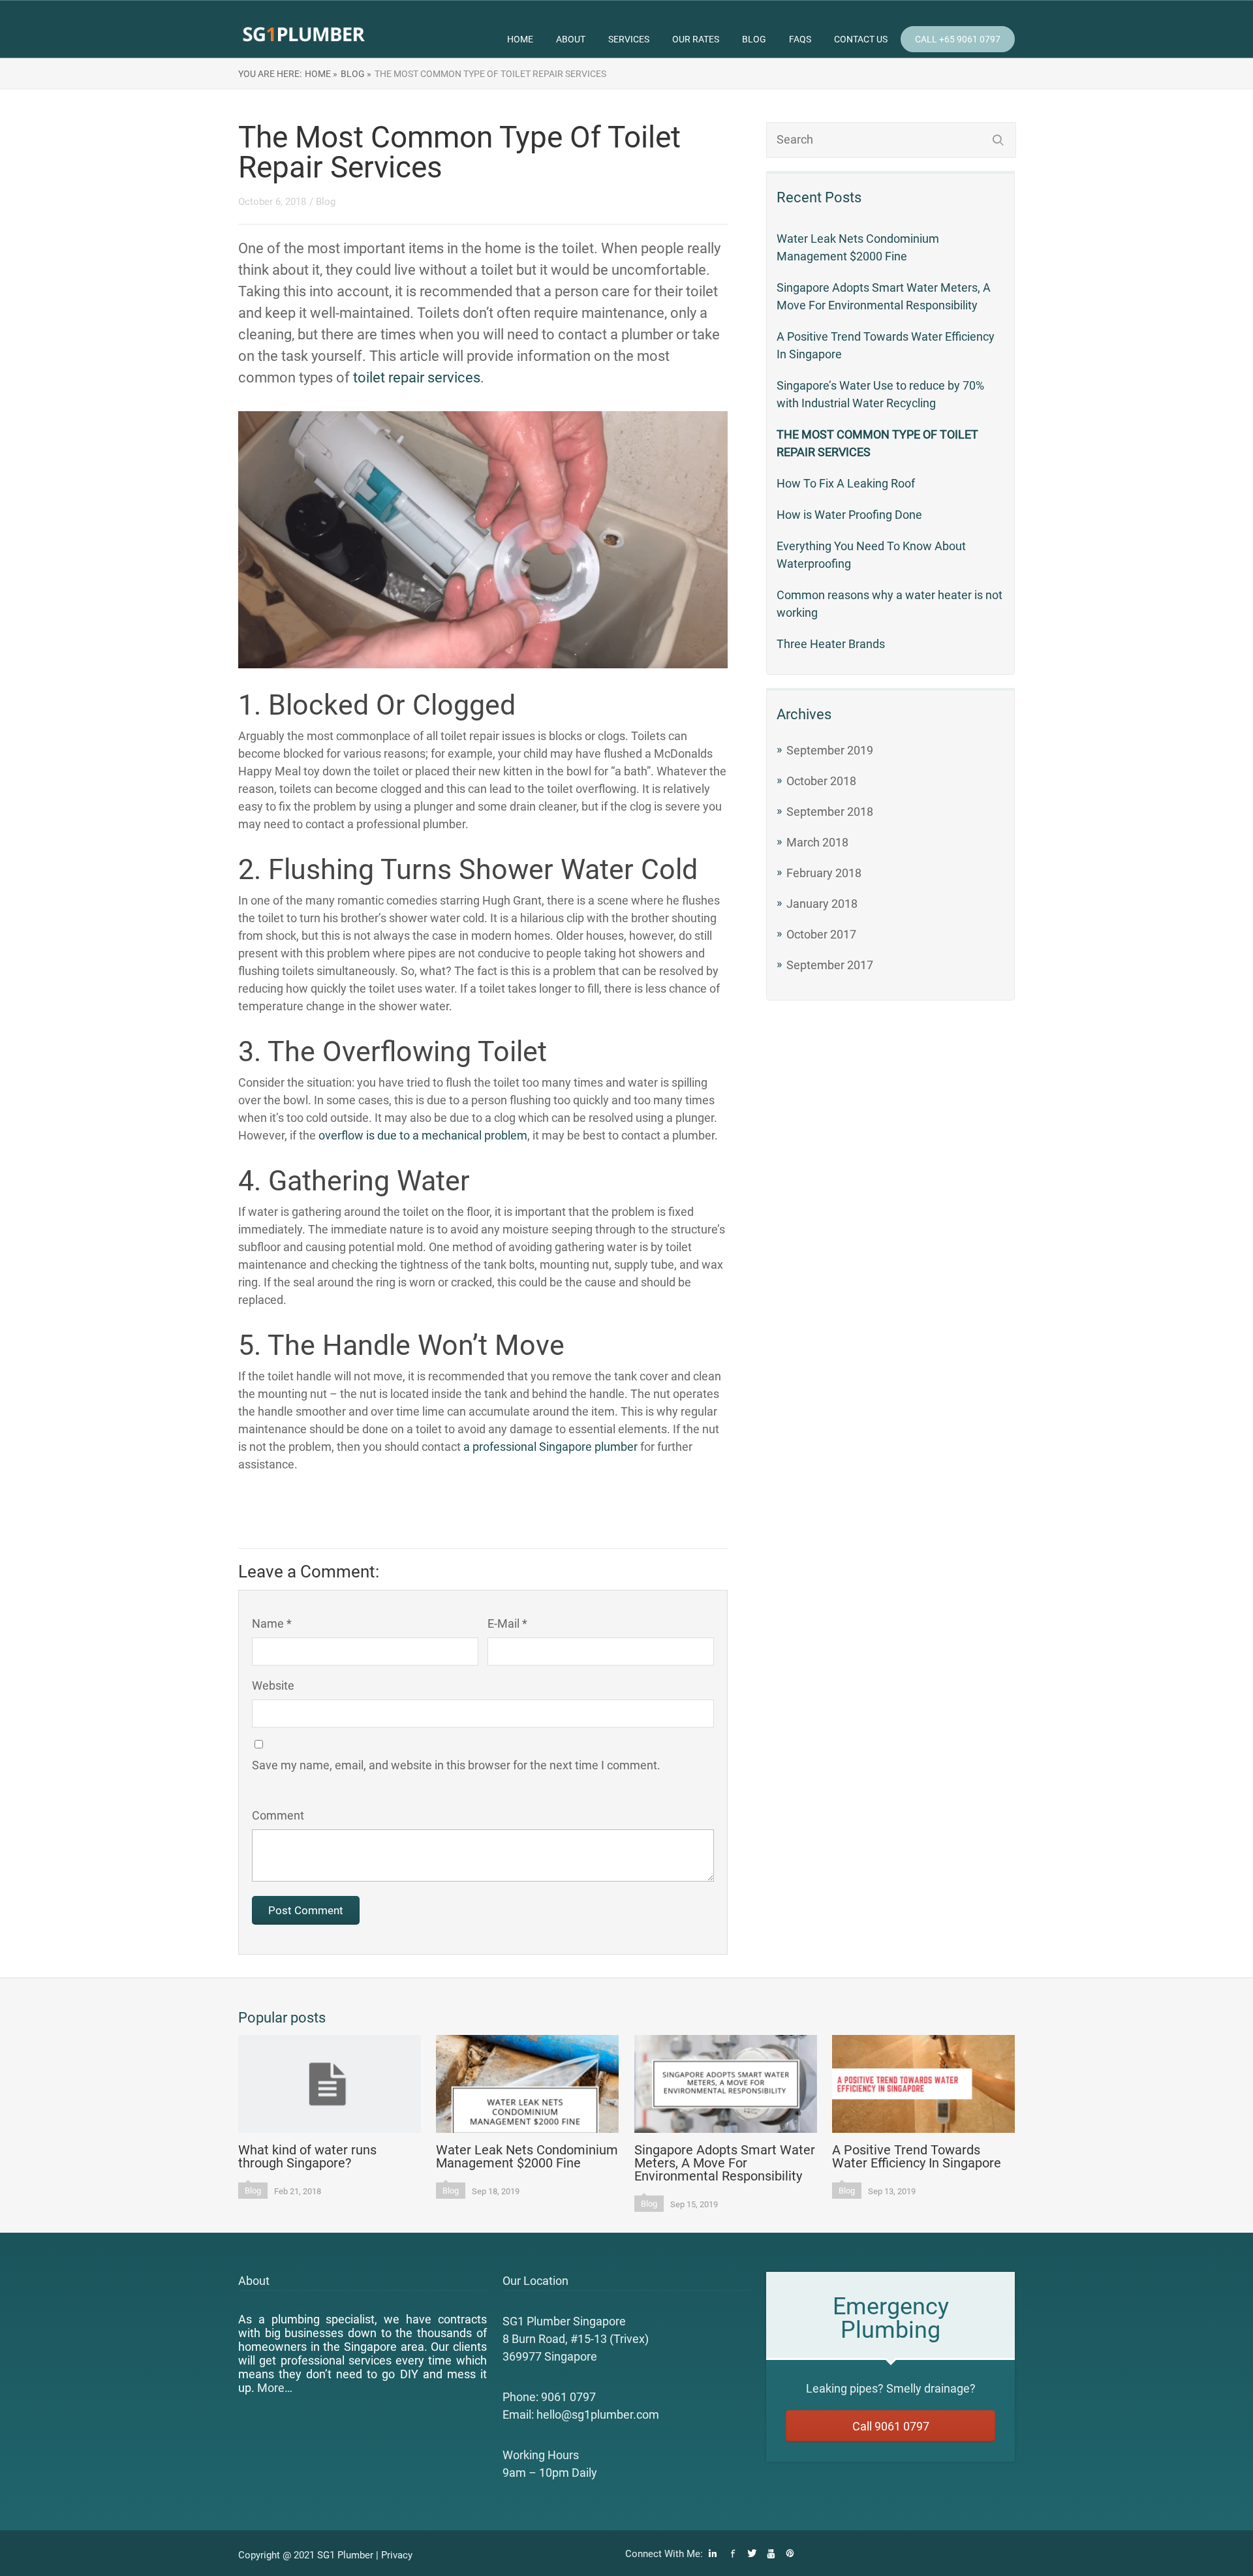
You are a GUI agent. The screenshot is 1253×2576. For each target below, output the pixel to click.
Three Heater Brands (831, 644)
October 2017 (821, 934)
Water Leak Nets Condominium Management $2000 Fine (858, 247)
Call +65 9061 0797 (958, 39)
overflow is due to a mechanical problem (423, 1135)
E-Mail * (507, 1623)
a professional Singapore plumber (550, 1447)
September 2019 (830, 750)
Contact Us (861, 39)
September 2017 (830, 965)
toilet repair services (417, 378)
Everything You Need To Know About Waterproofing (871, 555)
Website (273, 1685)
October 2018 (821, 781)
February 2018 (824, 873)
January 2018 (822, 904)
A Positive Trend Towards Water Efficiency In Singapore (886, 345)
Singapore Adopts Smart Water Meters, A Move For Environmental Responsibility (884, 296)
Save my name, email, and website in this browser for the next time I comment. (456, 1765)
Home (520, 39)
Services (629, 39)
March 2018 (817, 842)
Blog (754, 39)
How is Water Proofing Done (849, 515)
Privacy (397, 2555)
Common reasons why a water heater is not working (889, 604)
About (571, 39)
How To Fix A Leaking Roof (846, 483)
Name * (272, 1623)
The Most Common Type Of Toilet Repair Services (877, 443)
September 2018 (830, 812)
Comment (278, 1815)
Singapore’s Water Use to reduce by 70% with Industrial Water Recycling (880, 394)
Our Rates (696, 39)
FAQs (800, 39)
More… (275, 2388)
